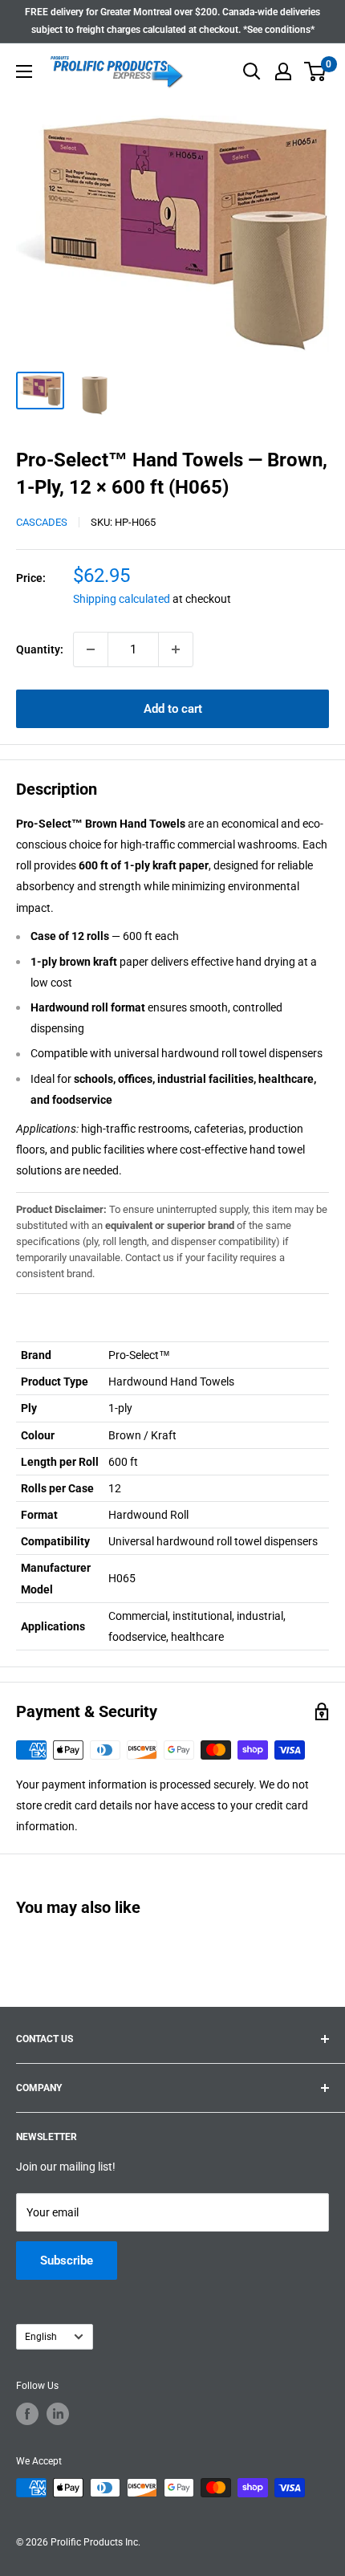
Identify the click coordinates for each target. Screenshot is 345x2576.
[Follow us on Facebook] (27, 2414)
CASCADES (42, 522)
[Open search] (252, 71)
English (41, 2337)
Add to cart (173, 709)
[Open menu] (24, 71)
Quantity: (40, 649)
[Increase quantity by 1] (176, 649)
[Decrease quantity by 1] (91, 649)
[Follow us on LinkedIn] (58, 2414)
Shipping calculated (122, 599)
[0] (316, 71)
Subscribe (67, 2261)
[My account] (283, 71)
